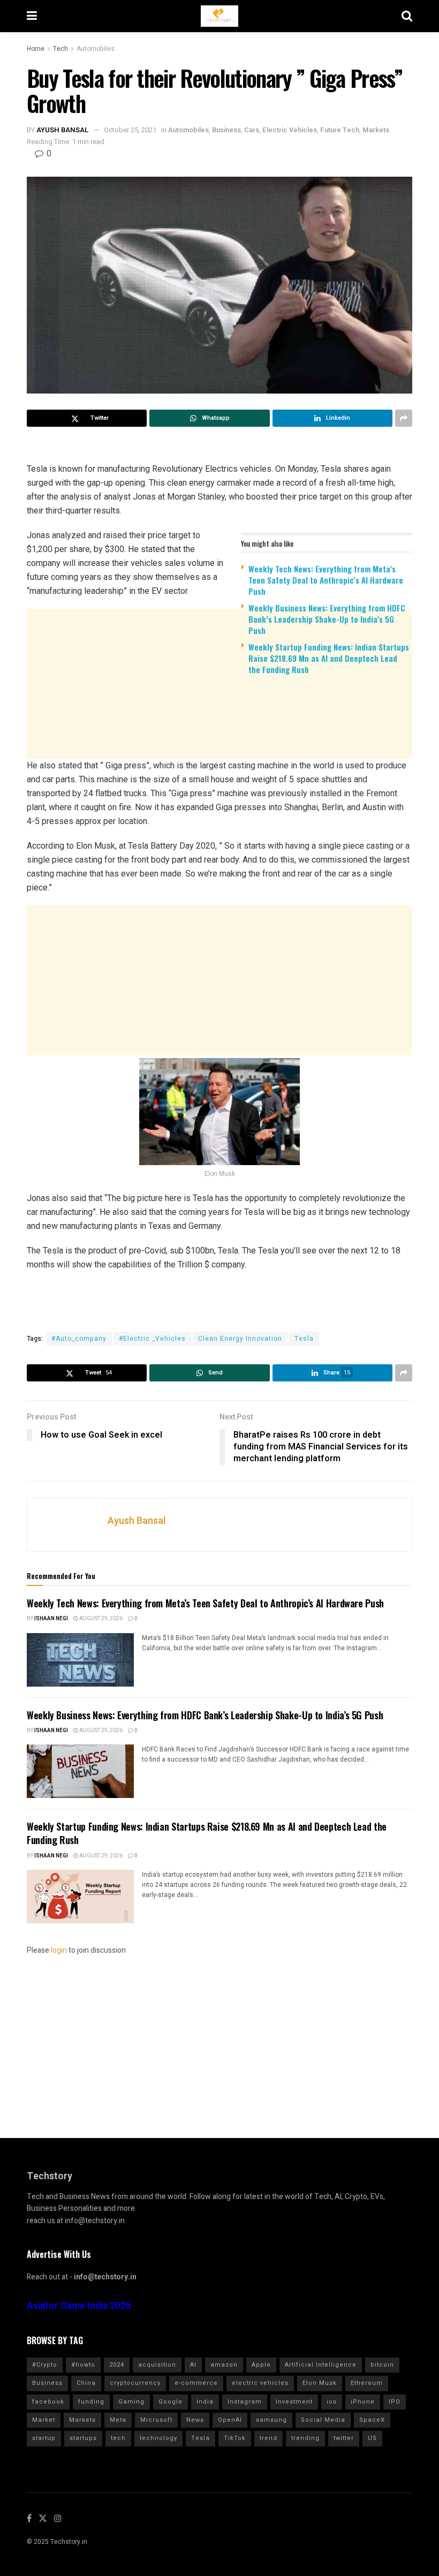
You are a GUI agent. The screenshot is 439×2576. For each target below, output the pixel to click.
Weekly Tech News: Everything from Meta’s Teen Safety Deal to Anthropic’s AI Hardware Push (326, 580)
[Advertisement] (219, 766)
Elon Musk (320, 2383)
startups (83, 2438)
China (86, 2383)
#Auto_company (79, 1339)
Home (36, 49)
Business (226, 130)
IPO (395, 2402)
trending (305, 2438)
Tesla (304, 1339)
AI (193, 2365)
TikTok (235, 2438)
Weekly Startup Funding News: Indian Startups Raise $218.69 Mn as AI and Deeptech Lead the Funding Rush (329, 658)
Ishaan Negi (51, 1619)
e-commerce (196, 2383)
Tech (60, 49)
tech (118, 2438)
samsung (271, 2420)
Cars (252, 130)
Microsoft (156, 2420)
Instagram (245, 2402)
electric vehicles (260, 2383)
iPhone (363, 2402)
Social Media (323, 2420)
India (205, 2402)
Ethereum (367, 2383)
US (372, 2438)
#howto (83, 2365)
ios (332, 2402)
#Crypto (45, 2365)
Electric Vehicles (290, 130)
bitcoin (382, 2365)
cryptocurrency (135, 2383)
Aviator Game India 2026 (79, 2306)
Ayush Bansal (63, 130)
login (59, 1950)
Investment (294, 2402)
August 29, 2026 (100, 1619)
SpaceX (372, 2420)
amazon (224, 2365)
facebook (48, 2402)
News (195, 2420)
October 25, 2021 (130, 130)
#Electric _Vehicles (152, 1339)
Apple (261, 2365)
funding (91, 2402)
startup (44, 2438)
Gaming (131, 2402)
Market (44, 2420)
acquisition (157, 2365)
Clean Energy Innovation (240, 1339)
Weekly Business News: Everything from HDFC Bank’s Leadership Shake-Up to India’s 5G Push (327, 619)
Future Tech (340, 130)
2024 (117, 2365)
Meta (118, 2420)
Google (171, 2402)
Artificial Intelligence (321, 2365)
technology (158, 2438)
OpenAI (230, 2420)
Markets (376, 130)
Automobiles (96, 49)
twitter (344, 2438)
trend (268, 2438)
